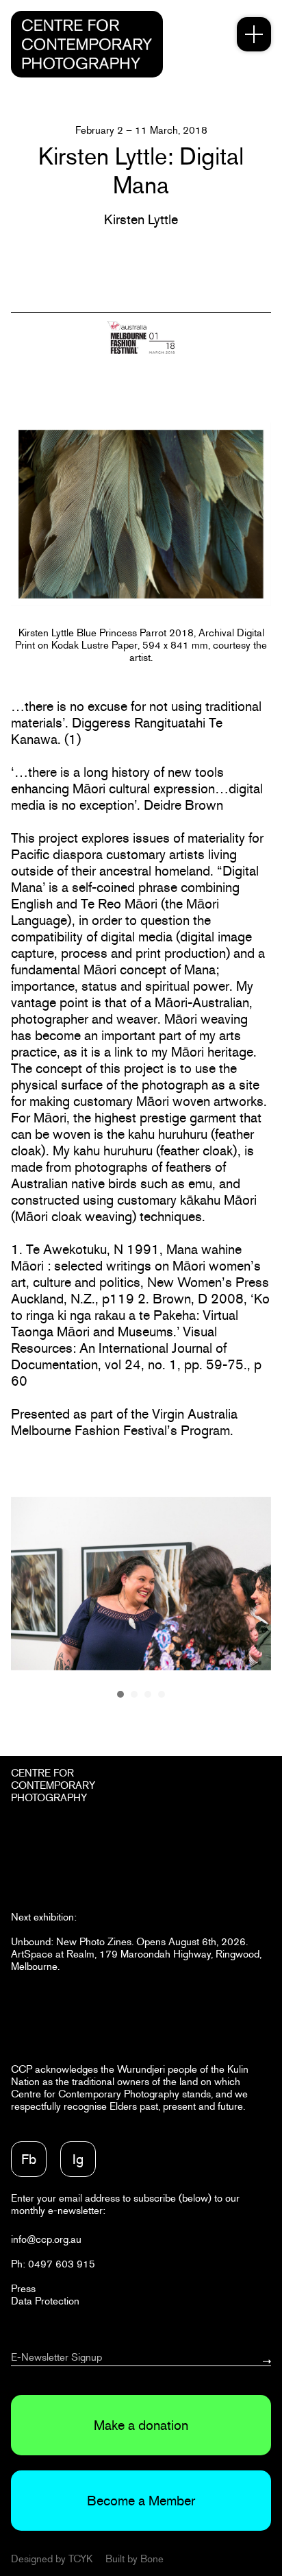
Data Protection (45, 2301)
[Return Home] (87, 44)
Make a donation (141, 2425)
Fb (29, 2159)
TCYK (80, 2559)
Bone (152, 2559)
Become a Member (141, 2501)
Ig (78, 2159)
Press (23, 2288)
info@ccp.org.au (46, 2239)
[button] (120, 1694)
